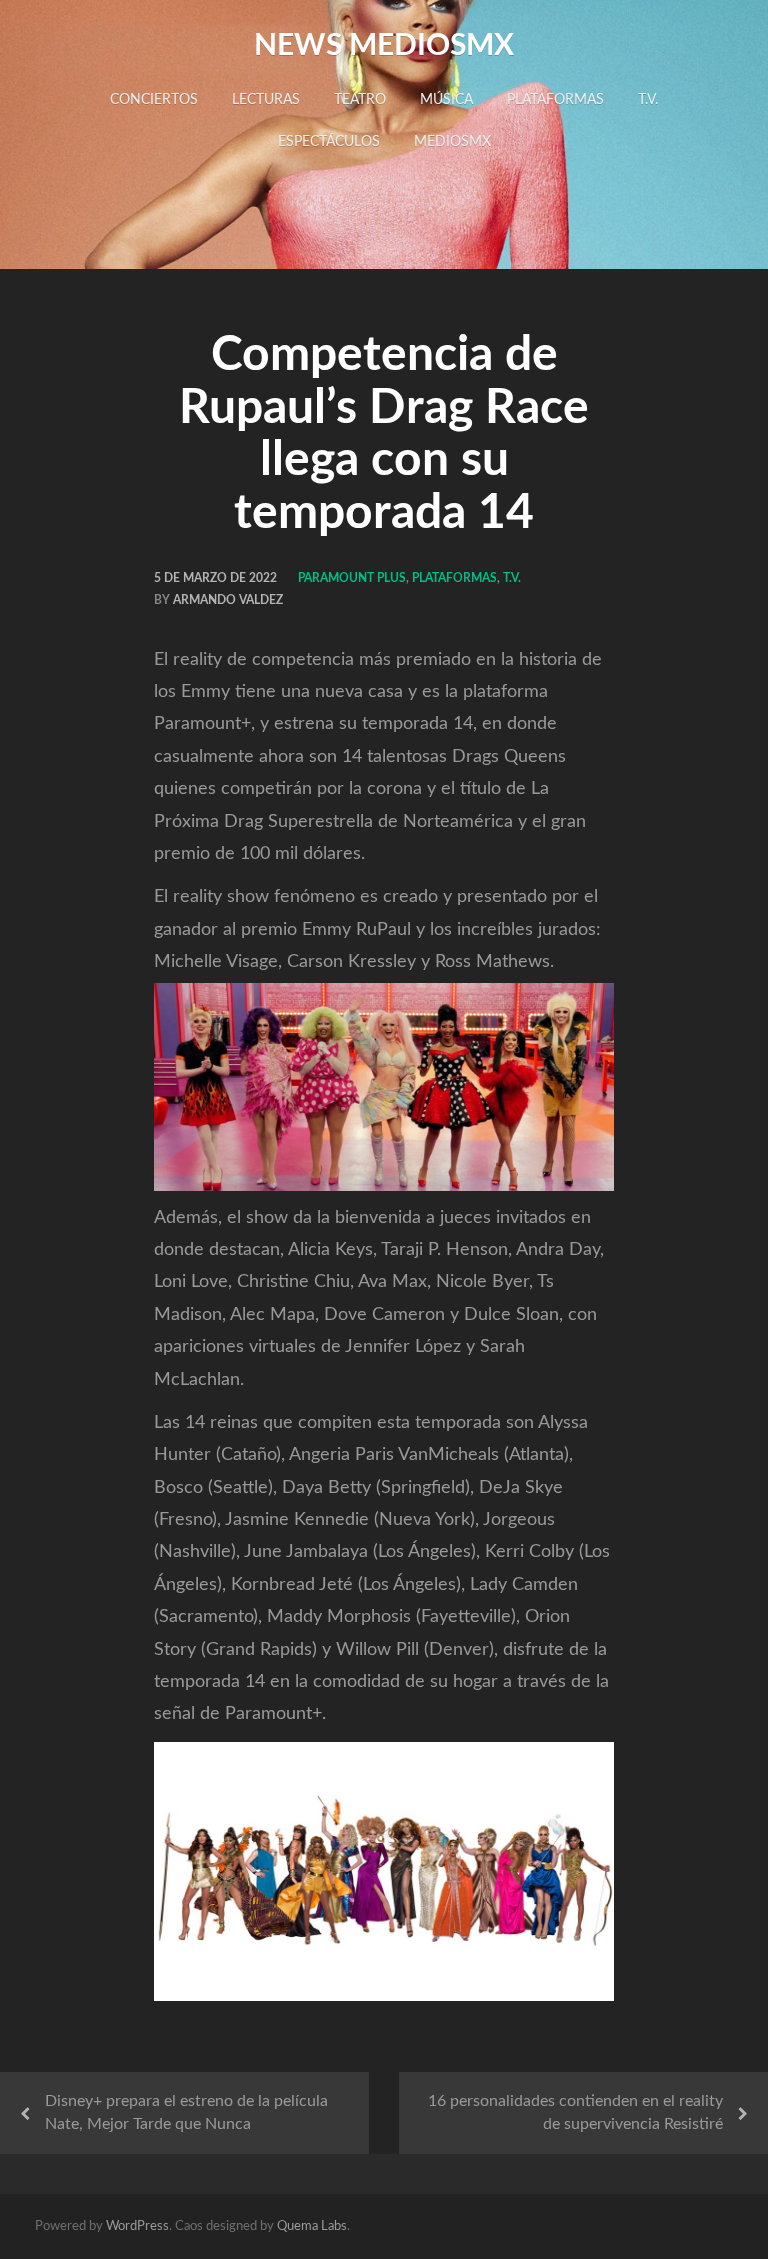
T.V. (648, 100)
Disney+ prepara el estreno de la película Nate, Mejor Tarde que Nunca (186, 2112)
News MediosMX (384, 46)
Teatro (360, 100)
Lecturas (266, 100)
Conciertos (154, 100)
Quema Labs (312, 2226)
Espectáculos (329, 142)
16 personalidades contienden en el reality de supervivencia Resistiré (575, 2112)
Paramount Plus (352, 578)
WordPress (137, 2226)
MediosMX (452, 142)
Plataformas (555, 100)
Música (446, 100)
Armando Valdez (228, 600)
